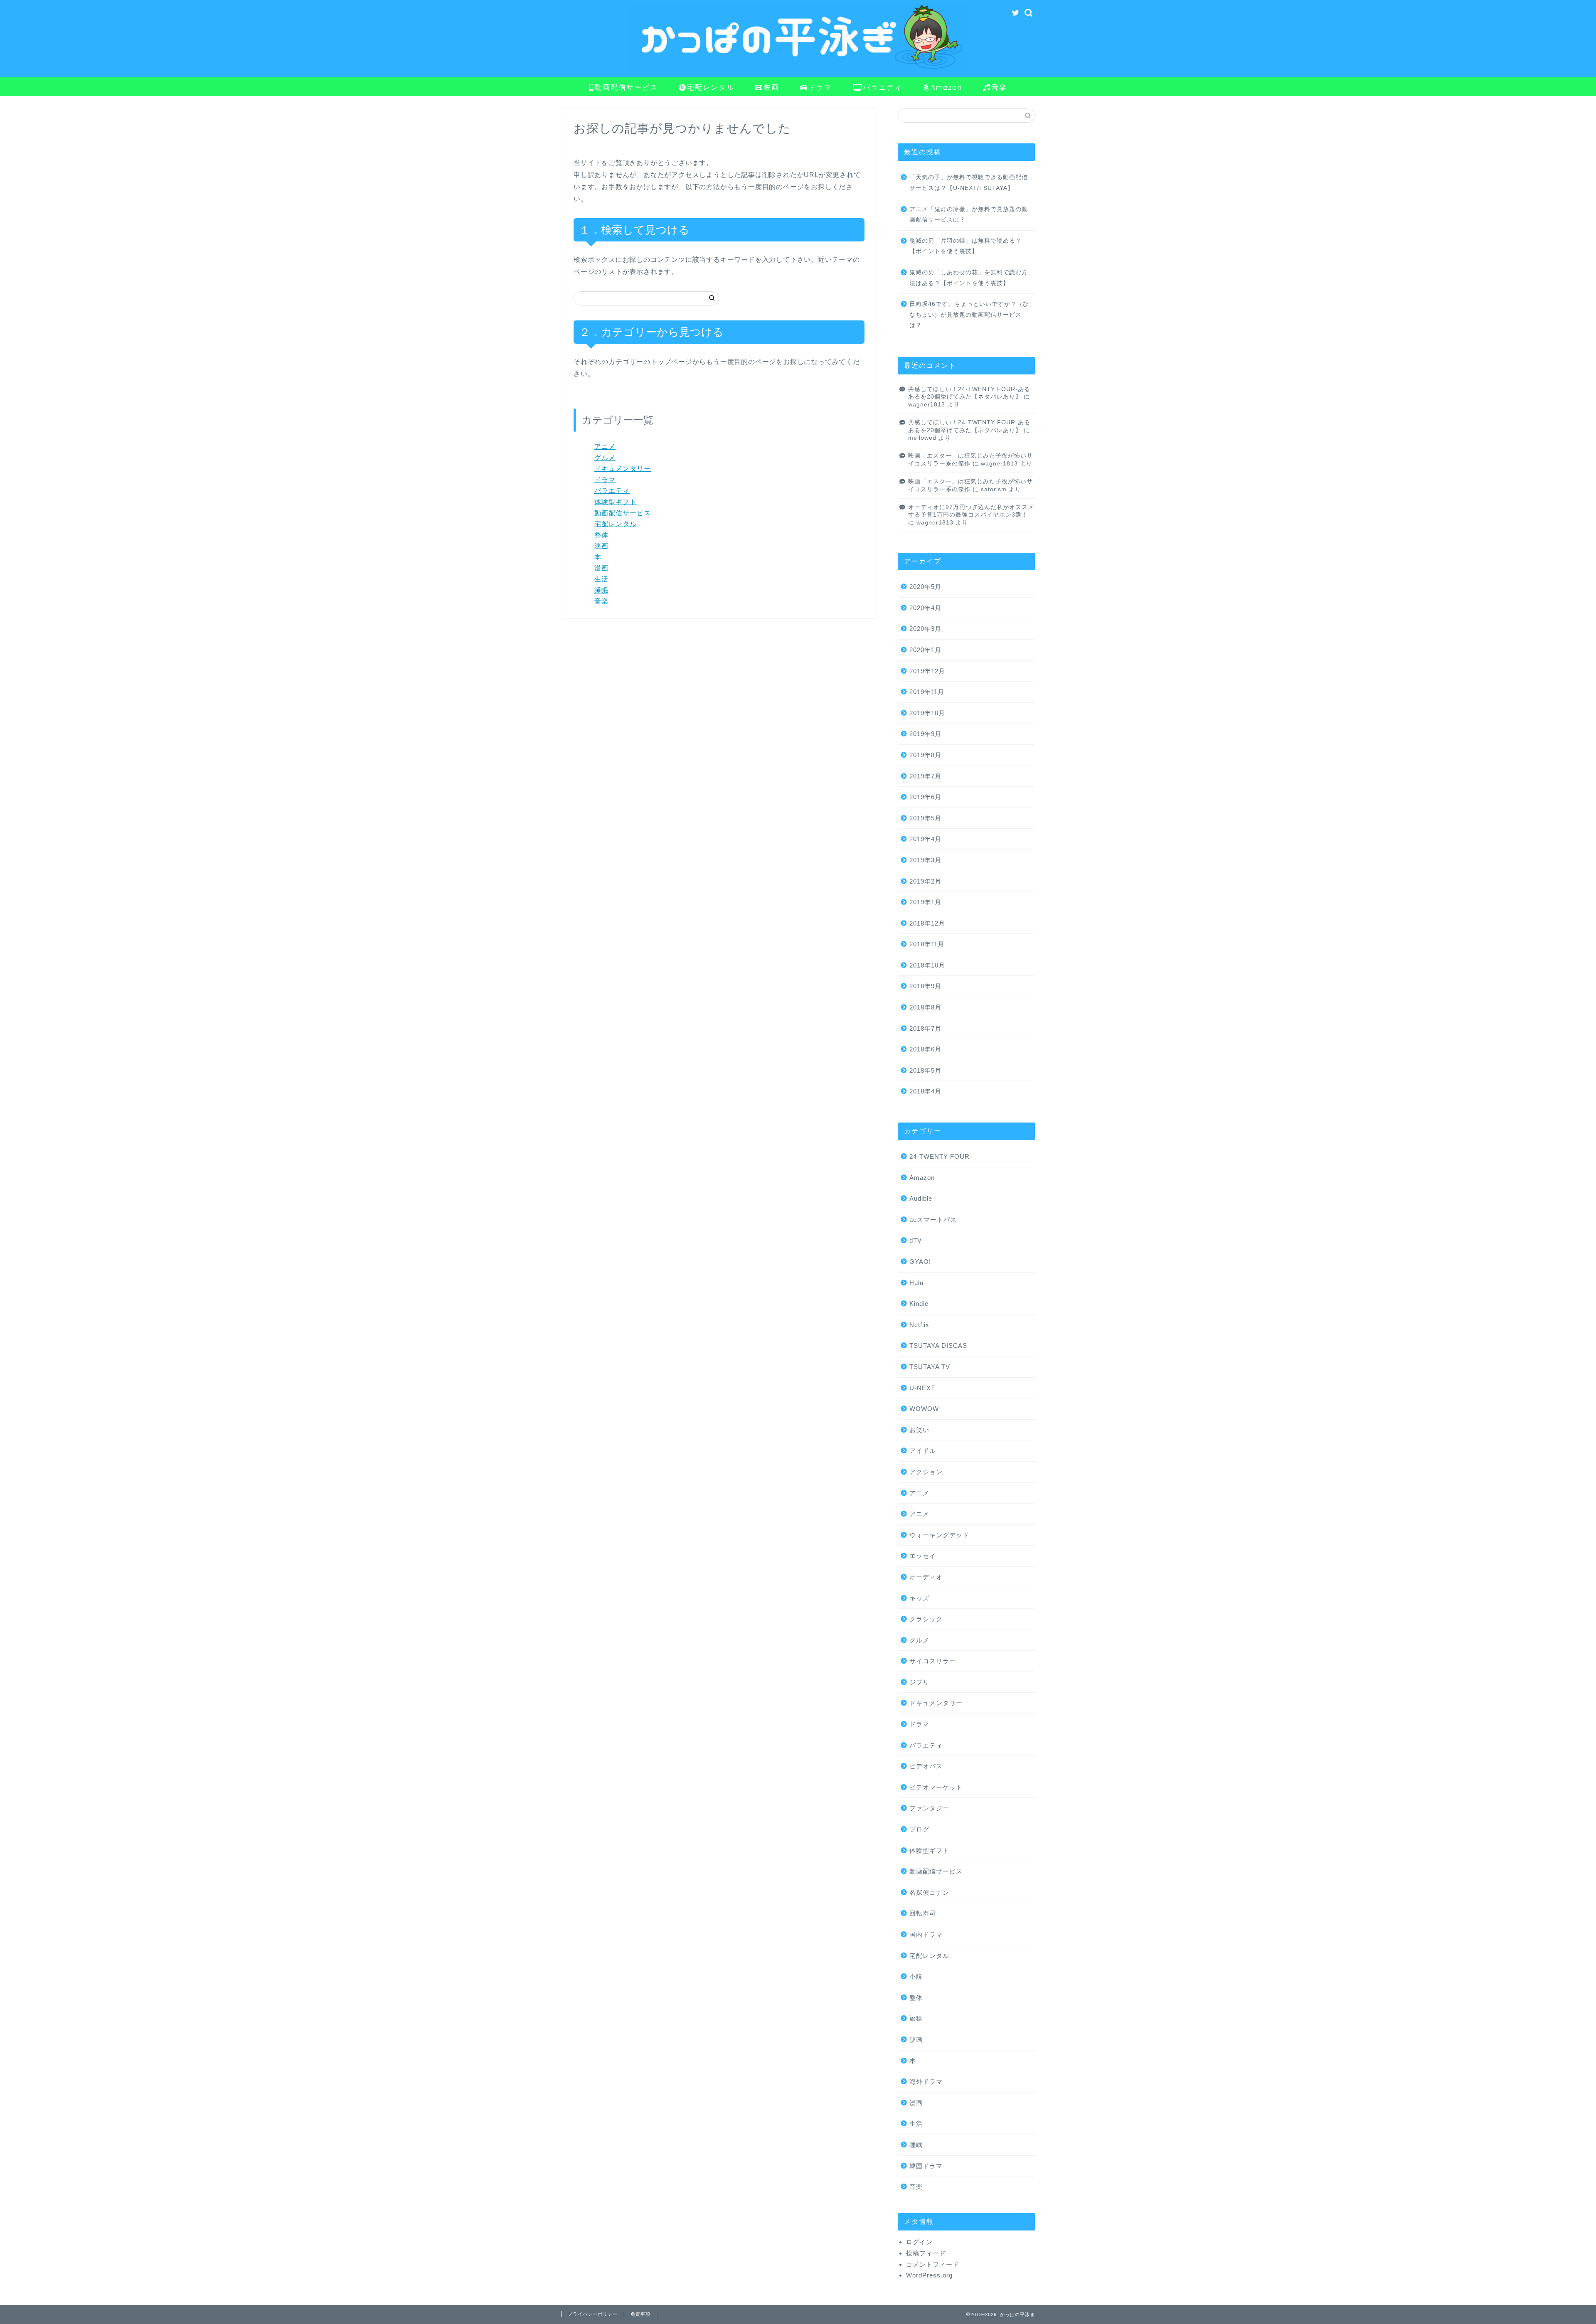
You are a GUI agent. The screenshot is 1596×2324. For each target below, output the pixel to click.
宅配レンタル (711, 87)
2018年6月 (925, 1049)
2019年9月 (925, 734)
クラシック (926, 1619)
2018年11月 (927, 944)
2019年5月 (925, 818)
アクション (926, 1472)
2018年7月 (925, 1028)
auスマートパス (933, 1220)
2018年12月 (927, 923)
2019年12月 (927, 671)
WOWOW (924, 1409)
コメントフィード (933, 2264)
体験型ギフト (616, 502)
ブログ (919, 1829)
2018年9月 (925, 986)
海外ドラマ (926, 2082)
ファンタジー (929, 1808)
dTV (916, 1240)
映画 (771, 87)
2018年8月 (925, 1007)
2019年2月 (925, 881)
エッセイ (923, 1556)
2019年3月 (925, 860)
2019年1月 (925, 902)
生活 (601, 579)
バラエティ (883, 87)
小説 (916, 1976)
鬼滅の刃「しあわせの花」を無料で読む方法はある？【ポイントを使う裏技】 (969, 278)
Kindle (919, 1304)
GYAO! (920, 1262)
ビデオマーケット (936, 1787)
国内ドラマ (926, 1934)
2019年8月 (925, 755)
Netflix (919, 1325)
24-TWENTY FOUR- (941, 1156)
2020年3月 (925, 629)
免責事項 (640, 2314)
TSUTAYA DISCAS (938, 1345)
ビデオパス (926, 1766)
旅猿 (916, 2018)
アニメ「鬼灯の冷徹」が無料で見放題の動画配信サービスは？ (969, 215)
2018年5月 (925, 1070)
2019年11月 (927, 692)
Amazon (946, 87)
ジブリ (919, 1682)
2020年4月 (925, 608)
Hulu (916, 1283)
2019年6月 (925, 797)
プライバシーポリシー (593, 2314)
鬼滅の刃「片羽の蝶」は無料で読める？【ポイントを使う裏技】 (965, 246)
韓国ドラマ (926, 2166)
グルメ (605, 458)
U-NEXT (922, 1388)
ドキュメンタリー (623, 469)
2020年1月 (925, 650)
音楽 (999, 87)
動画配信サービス (626, 87)
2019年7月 (925, 776)
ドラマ (820, 87)
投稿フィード (926, 2253)
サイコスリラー (933, 1661)
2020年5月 (925, 587)
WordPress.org (929, 2275)
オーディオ (926, 1577)
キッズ (919, 1598)
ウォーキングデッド (939, 1535)
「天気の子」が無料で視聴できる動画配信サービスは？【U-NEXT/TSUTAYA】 (969, 183)
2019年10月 (927, 713)
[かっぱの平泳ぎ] (798, 70)
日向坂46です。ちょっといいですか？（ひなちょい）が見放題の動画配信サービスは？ (969, 315)
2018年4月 (925, 1091)
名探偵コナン (929, 1892)
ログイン (919, 2242)
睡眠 (601, 590)
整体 (601, 535)
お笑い (919, 1430)
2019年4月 (925, 839)
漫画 (601, 568)
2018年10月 (927, 965)
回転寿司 (923, 1913)
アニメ (605, 447)
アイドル (923, 1451)
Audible (921, 1198)
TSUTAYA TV (930, 1367)
